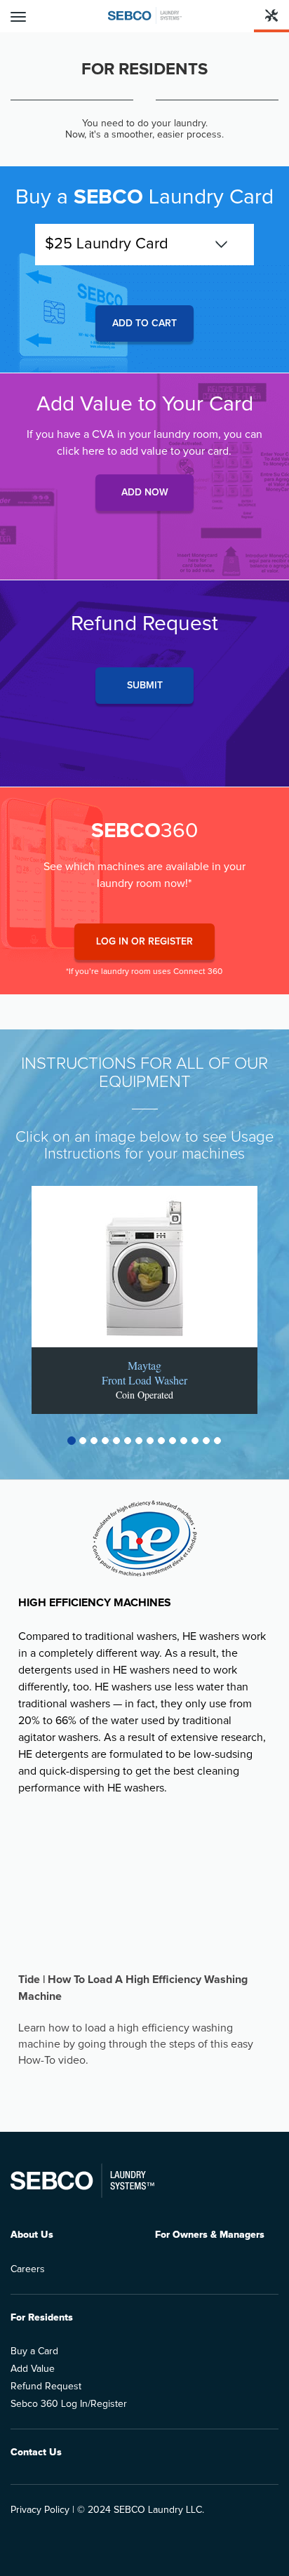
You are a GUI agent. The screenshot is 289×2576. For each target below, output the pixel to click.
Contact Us (36, 2452)
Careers (28, 2269)
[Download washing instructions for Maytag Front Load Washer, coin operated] (144, 1267)
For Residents (42, 2318)
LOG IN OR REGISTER (144, 942)
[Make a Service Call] (271, 16)
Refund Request (46, 2387)
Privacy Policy (40, 2510)
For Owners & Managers (210, 2235)
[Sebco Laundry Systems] (145, 15)
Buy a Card (34, 2351)
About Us (32, 2235)
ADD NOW (145, 493)
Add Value (33, 2369)
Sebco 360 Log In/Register (69, 2404)
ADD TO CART (144, 323)
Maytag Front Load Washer (144, 1373)
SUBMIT (145, 686)
